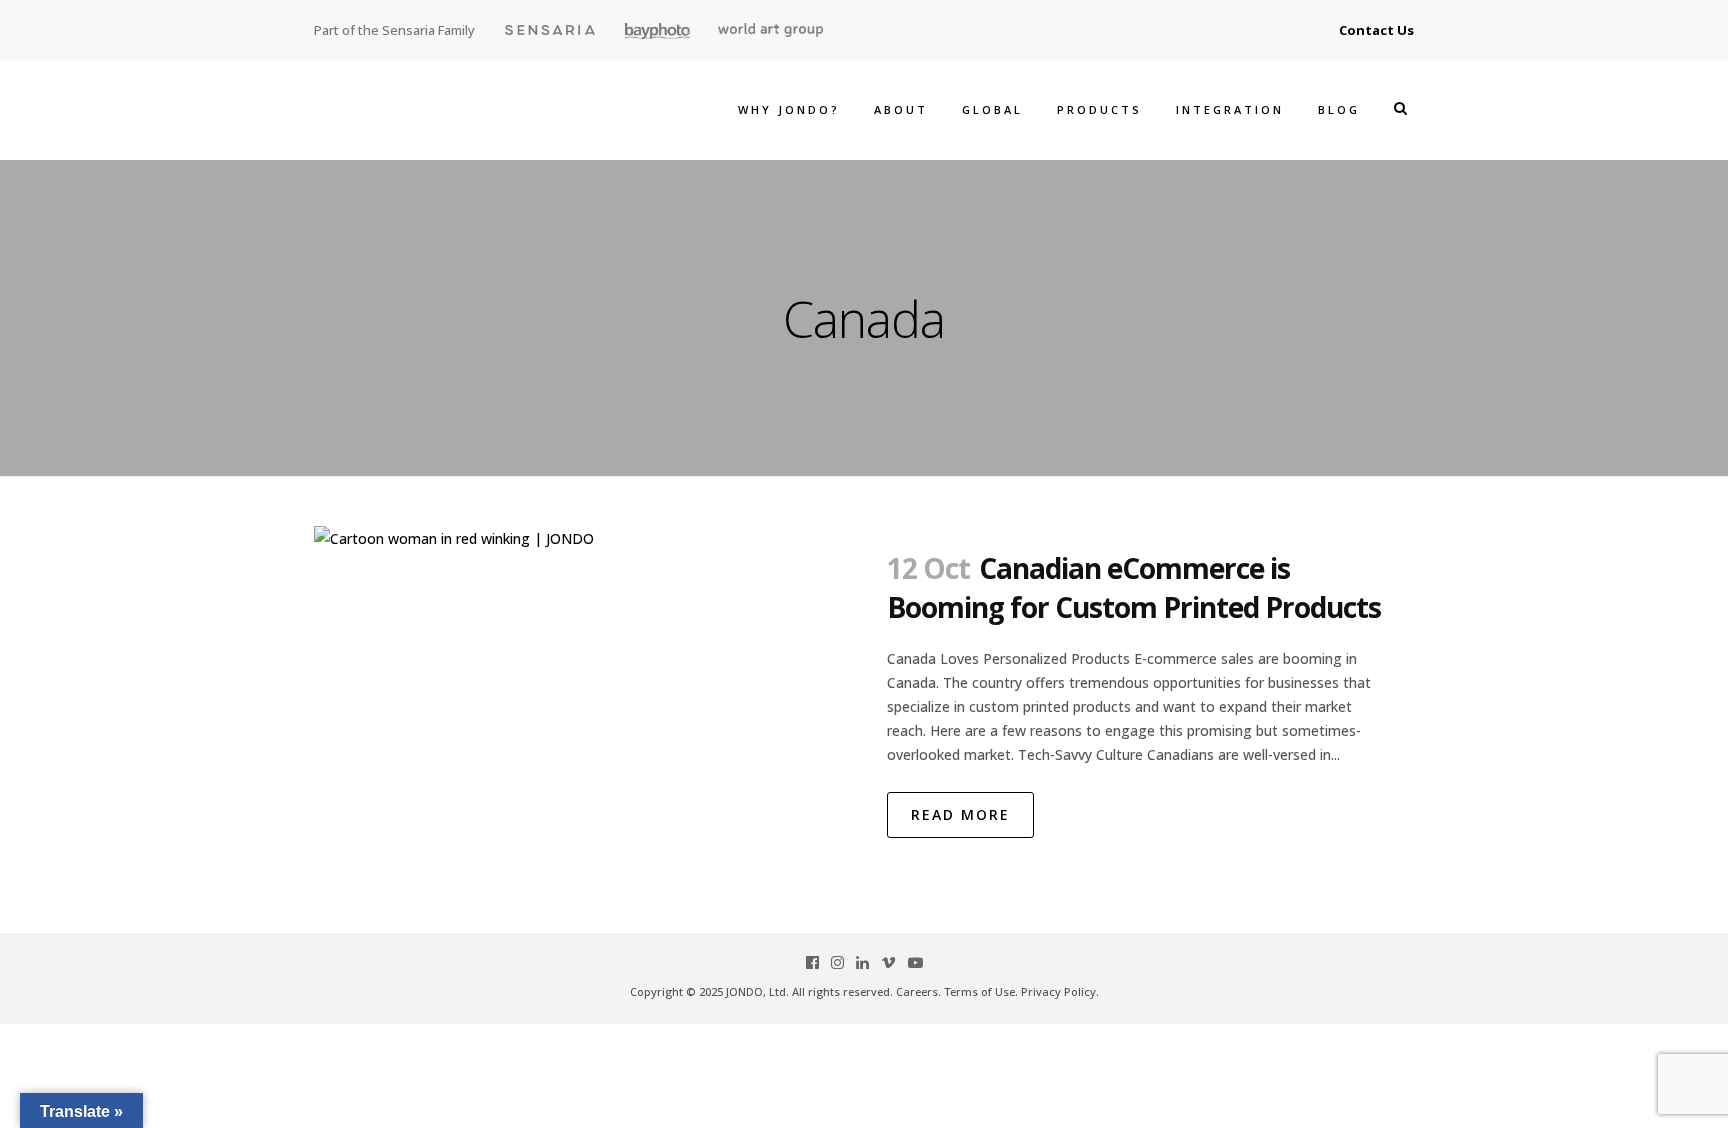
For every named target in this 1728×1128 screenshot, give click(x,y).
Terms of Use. (981, 991)
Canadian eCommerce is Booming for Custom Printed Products (1134, 587)
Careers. (918, 991)
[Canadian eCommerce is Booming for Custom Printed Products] (589, 709)
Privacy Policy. (1060, 991)
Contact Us (1376, 30)
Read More (960, 814)
